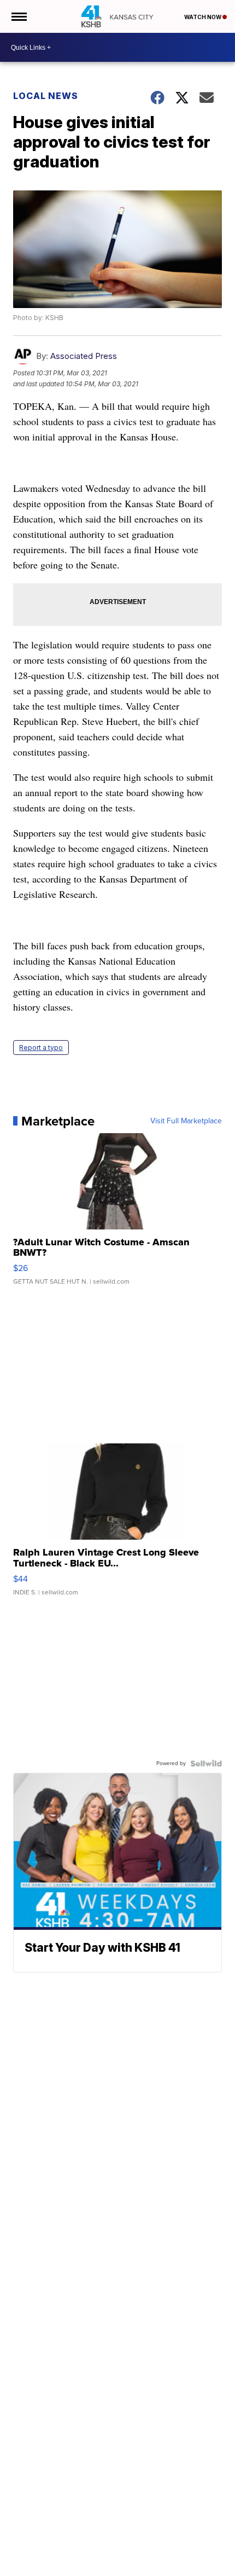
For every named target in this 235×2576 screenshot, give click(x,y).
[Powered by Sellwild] (206, 1763)
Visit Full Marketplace (186, 1121)
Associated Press (84, 356)
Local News (46, 96)
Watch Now (203, 17)
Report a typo (41, 1048)
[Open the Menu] (18, 16)
